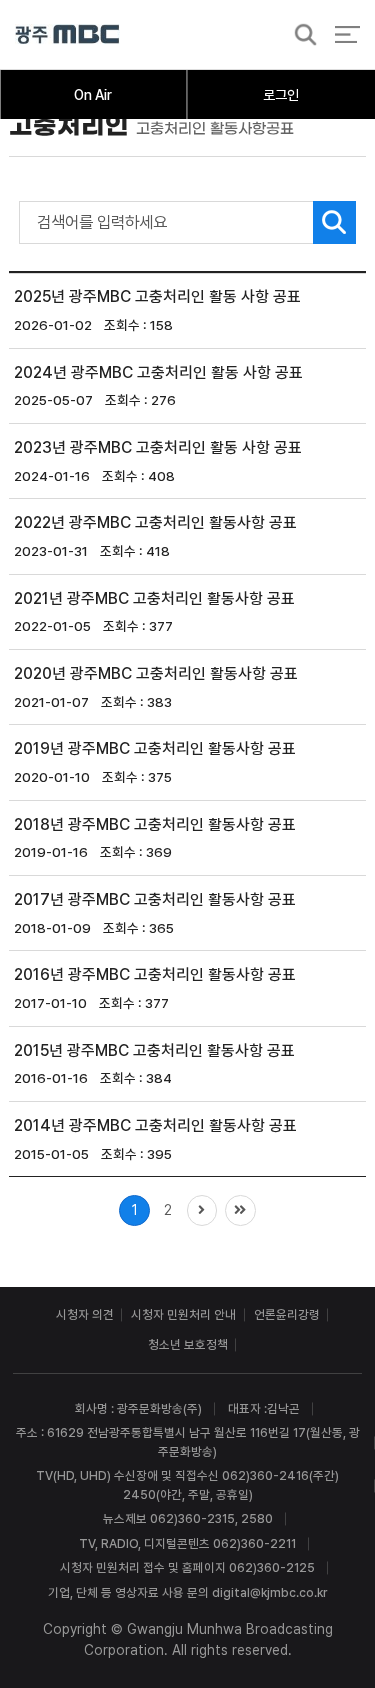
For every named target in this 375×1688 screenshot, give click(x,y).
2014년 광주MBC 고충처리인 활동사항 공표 (155, 1125)
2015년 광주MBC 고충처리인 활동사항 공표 (154, 1049)
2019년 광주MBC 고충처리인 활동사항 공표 (155, 748)
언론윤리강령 (287, 1314)
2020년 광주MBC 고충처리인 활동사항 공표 (156, 673)
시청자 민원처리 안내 (183, 1314)
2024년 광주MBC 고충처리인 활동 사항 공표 (158, 371)
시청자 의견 (85, 1314)
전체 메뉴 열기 (347, 34)
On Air (93, 95)
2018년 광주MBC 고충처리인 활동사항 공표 (155, 823)
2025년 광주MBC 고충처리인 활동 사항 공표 (157, 296)
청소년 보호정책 (188, 1344)
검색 (300, 35)
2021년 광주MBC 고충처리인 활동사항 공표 (154, 597)
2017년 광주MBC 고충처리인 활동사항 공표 (155, 899)
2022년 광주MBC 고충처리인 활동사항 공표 (155, 522)
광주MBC (67, 34)
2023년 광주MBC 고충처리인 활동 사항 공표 (158, 447)
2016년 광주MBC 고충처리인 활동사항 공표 (155, 974)
